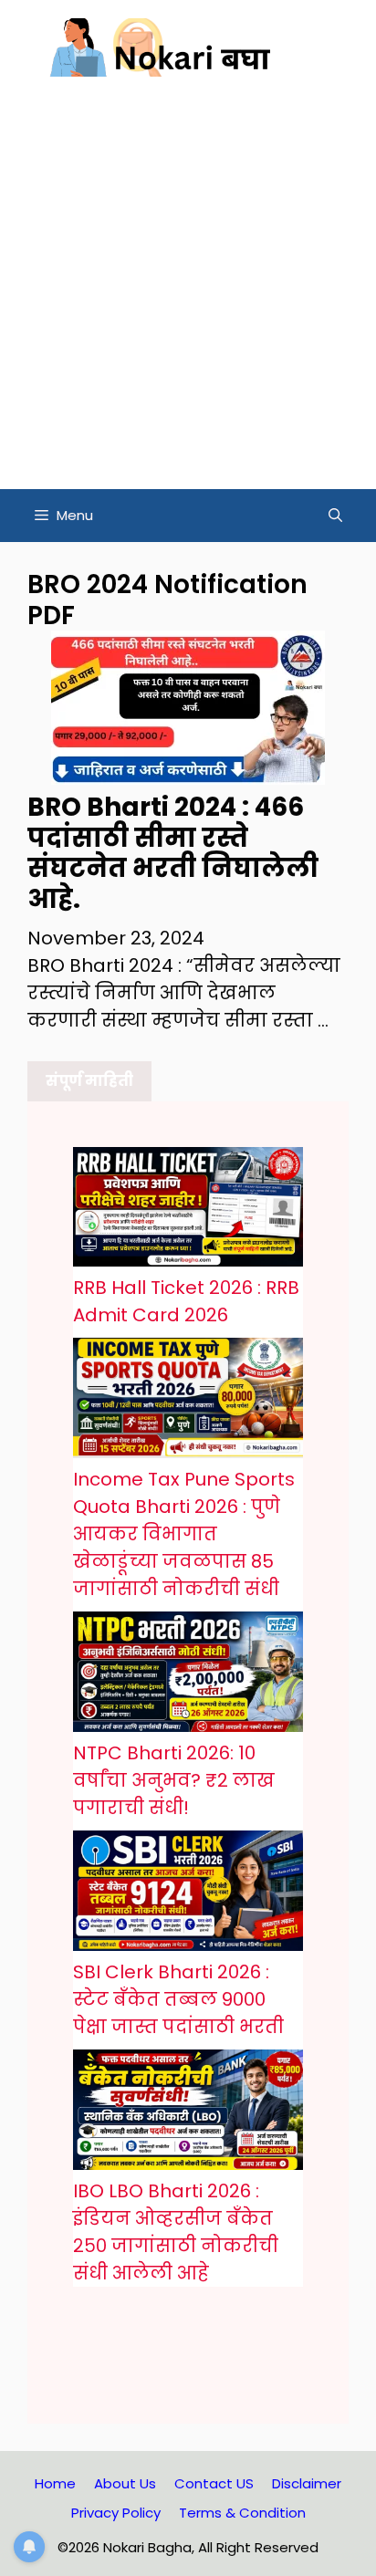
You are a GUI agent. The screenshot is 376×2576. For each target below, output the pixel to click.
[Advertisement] (188, 292)
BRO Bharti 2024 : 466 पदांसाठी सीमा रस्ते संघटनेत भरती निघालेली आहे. (173, 853)
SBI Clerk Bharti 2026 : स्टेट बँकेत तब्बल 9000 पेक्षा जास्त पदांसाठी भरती (178, 1999)
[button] (335, 516)
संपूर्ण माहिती (89, 1081)
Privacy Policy (116, 2513)
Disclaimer (307, 2483)
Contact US (214, 2483)
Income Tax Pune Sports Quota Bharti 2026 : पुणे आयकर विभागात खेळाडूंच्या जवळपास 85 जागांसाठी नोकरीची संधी (184, 1534)
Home (55, 2483)
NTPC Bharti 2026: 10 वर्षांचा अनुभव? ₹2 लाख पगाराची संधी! (174, 1780)
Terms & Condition (242, 2513)
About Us (125, 2483)
